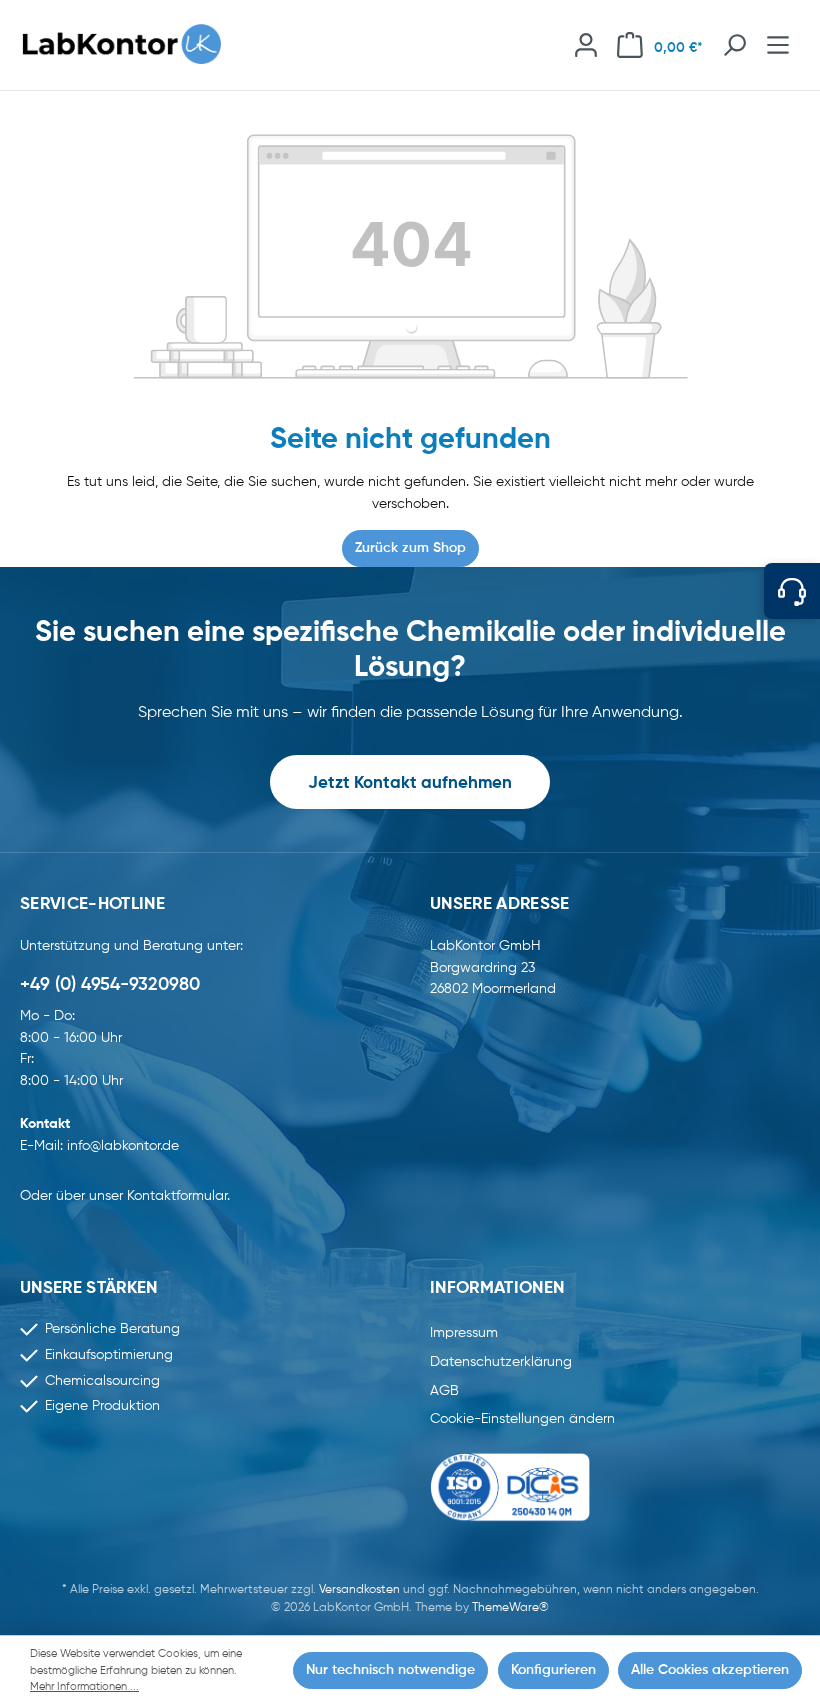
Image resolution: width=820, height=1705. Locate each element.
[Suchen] (734, 45)
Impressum (464, 1333)
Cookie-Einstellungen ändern (522, 1419)
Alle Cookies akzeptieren (710, 1670)
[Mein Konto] (586, 45)
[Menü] (778, 45)
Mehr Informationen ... (84, 1687)
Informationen (497, 1288)
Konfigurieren (553, 1670)
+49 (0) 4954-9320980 (110, 985)
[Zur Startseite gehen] (132, 44)
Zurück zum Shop (410, 548)
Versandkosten (359, 1590)
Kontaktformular (177, 1196)
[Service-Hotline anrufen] (792, 591)
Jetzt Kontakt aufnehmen (410, 783)
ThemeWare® (510, 1608)
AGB (444, 1391)
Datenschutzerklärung (501, 1362)
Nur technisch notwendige (390, 1670)
